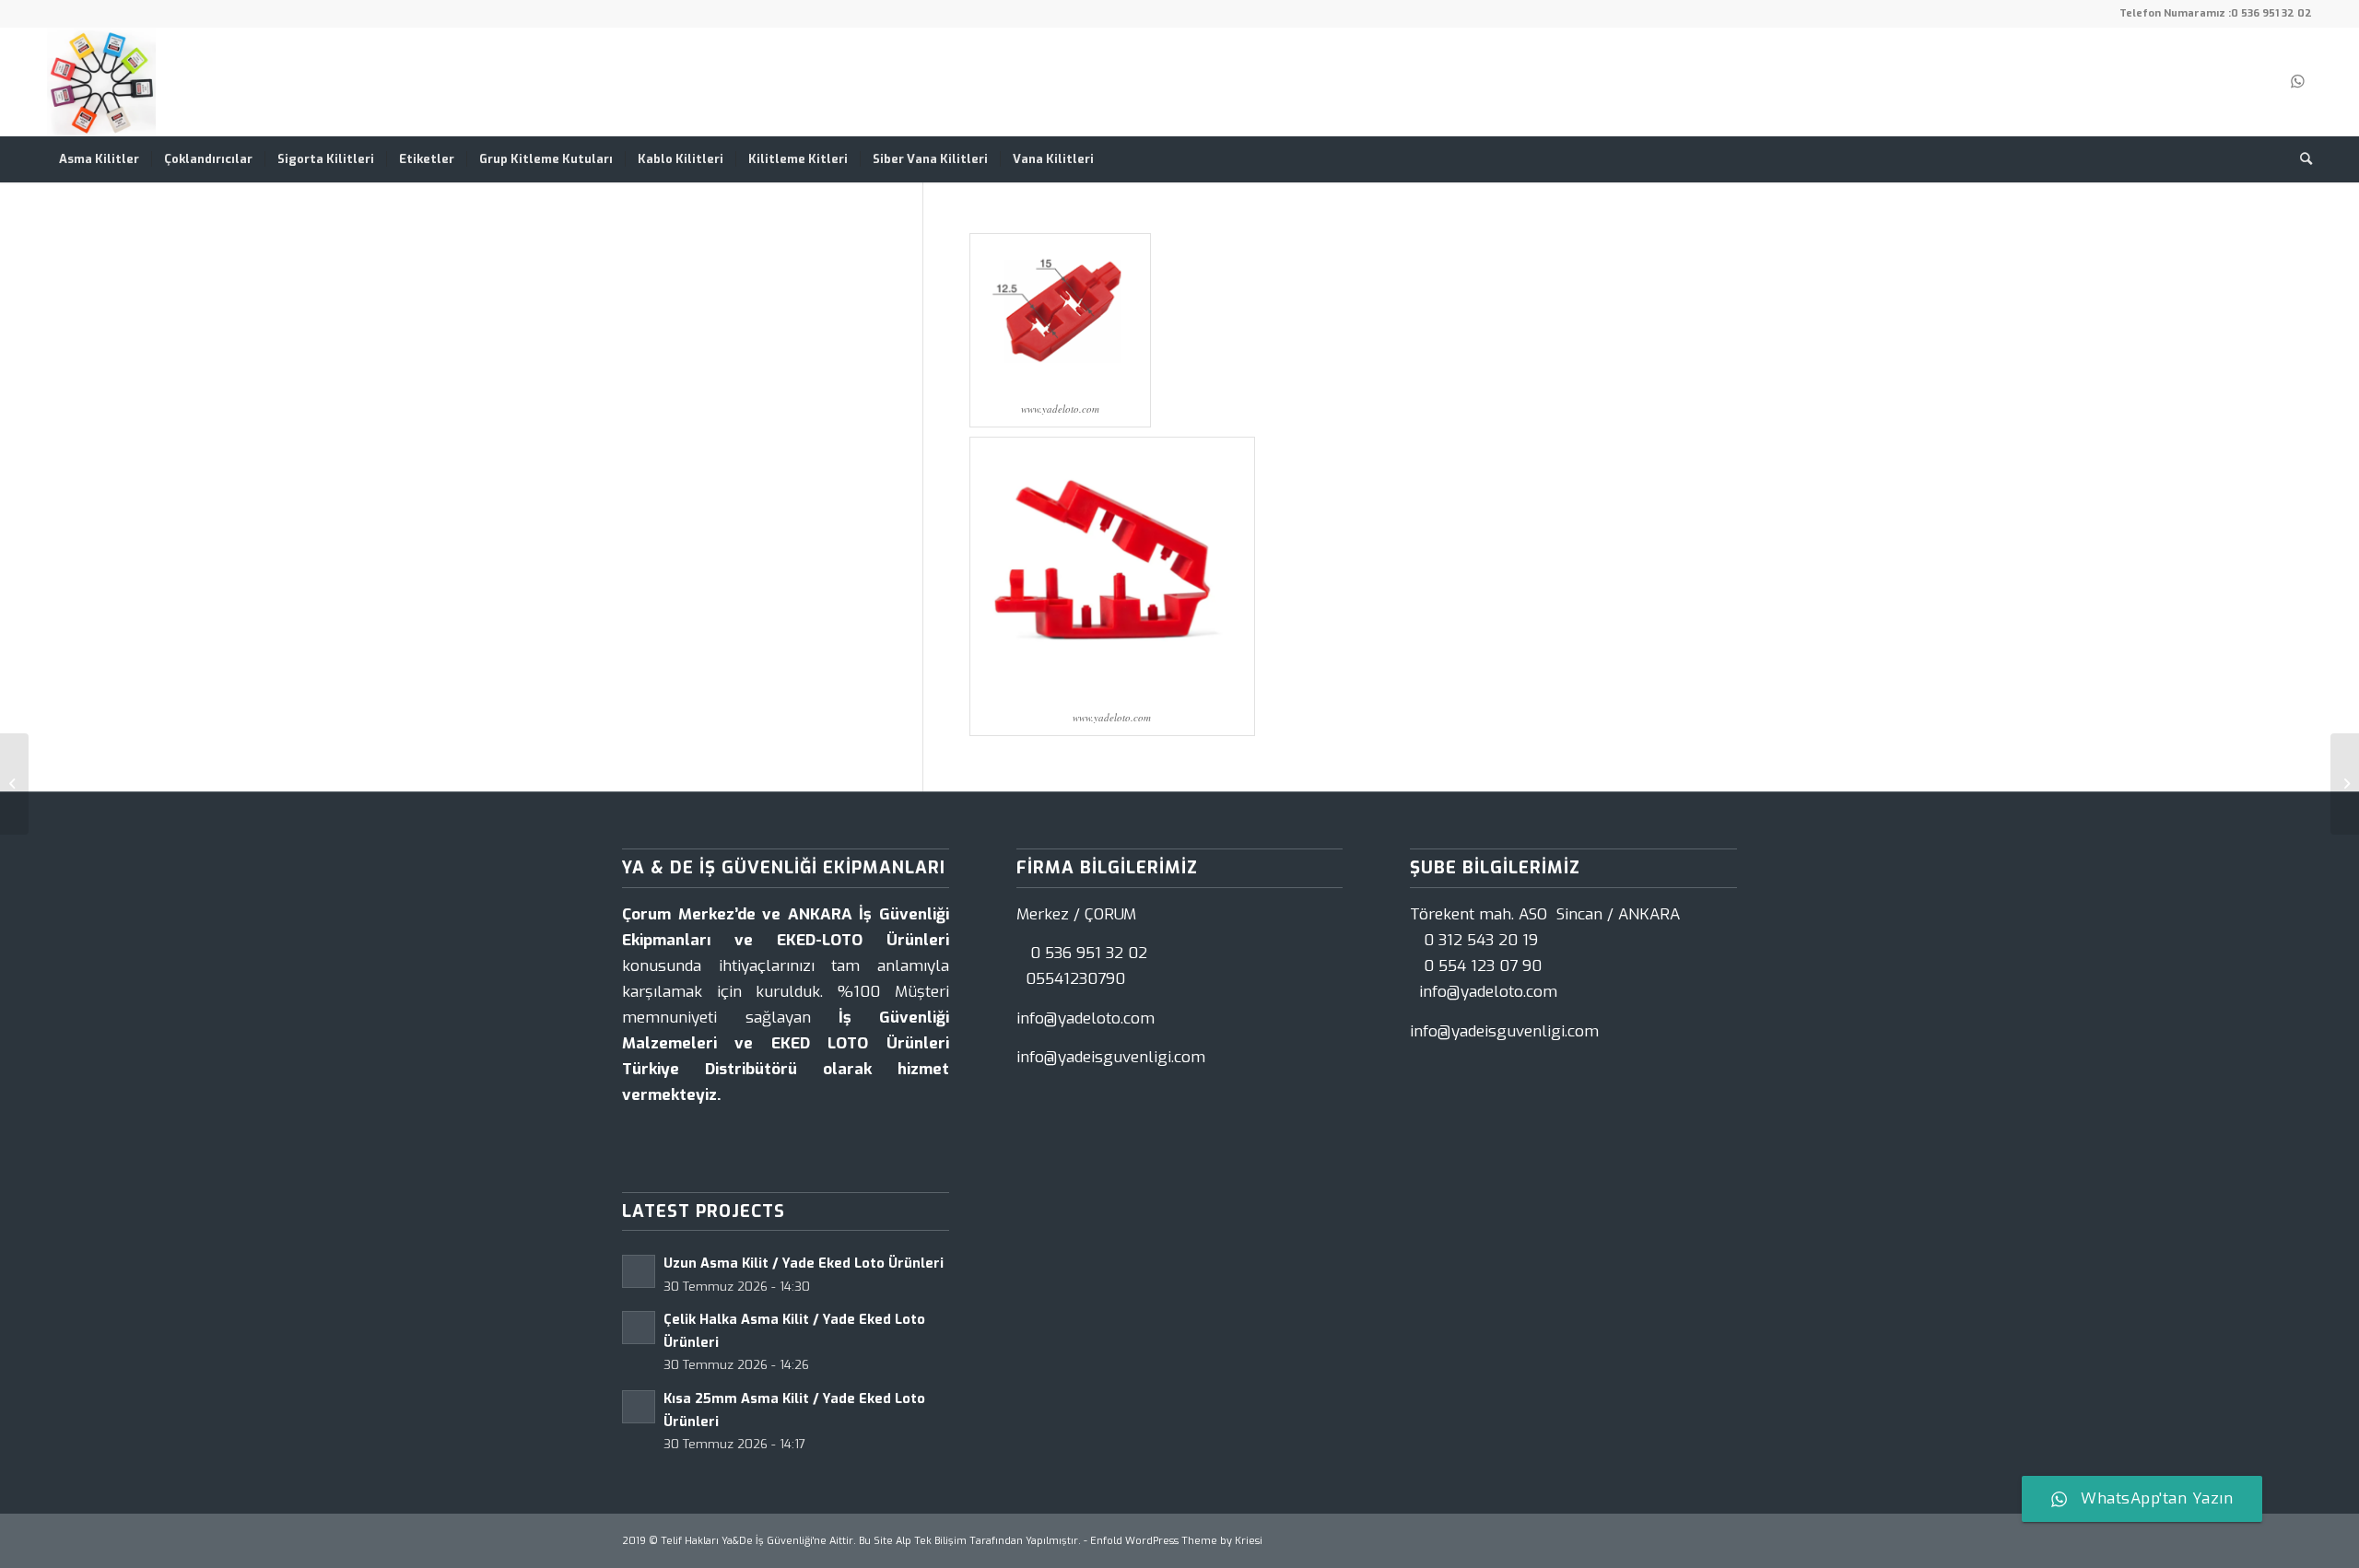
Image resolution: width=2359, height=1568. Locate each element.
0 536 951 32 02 (2271, 13)
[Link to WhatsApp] (2298, 82)
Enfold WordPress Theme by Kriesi (1176, 1541)
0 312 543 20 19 (1481, 940)
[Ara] (2300, 159)
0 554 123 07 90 (1483, 966)
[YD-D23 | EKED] (14, 784)
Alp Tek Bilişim (931, 1541)
